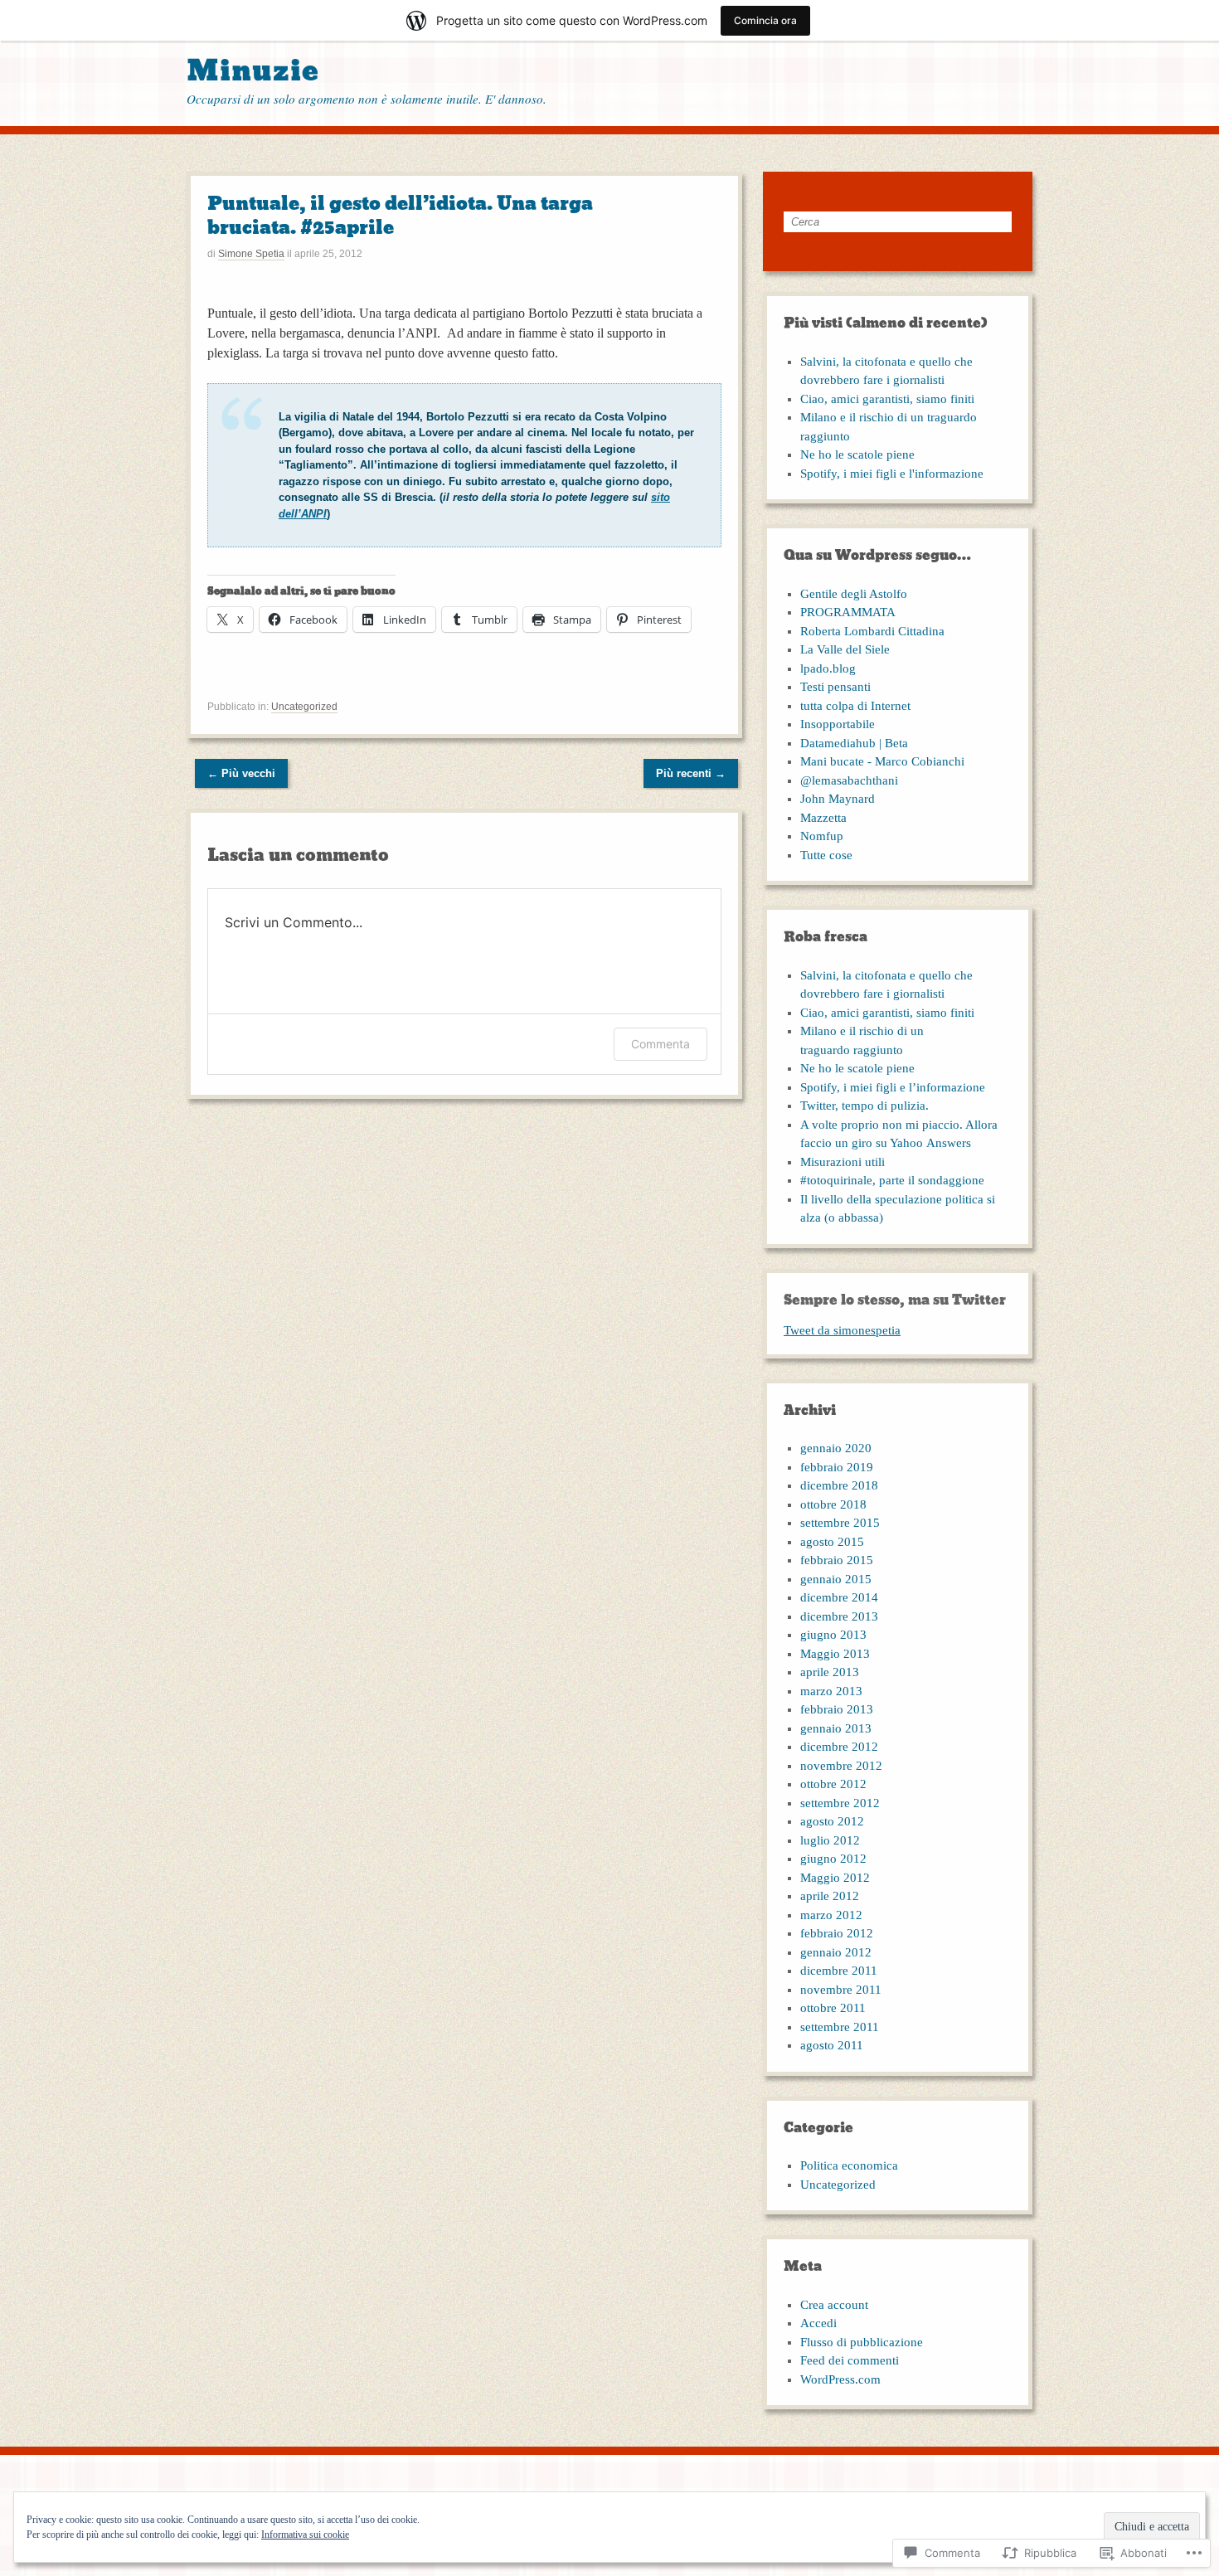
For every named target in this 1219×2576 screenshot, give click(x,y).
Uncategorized (304, 707)
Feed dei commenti (850, 2360)
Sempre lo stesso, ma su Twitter (895, 1300)
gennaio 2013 (836, 1728)
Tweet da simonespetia (842, 1330)
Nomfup (822, 836)
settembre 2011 (840, 2027)
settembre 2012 (840, 1803)
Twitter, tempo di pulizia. (864, 1106)
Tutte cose (826, 855)
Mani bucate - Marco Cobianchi (882, 761)
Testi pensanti (835, 687)
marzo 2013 (831, 1691)
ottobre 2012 (833, 1784)
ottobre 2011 (833, 2008)
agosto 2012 (832, 1821)
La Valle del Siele (845, 649)
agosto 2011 (832, 2045)
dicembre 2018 (839, 1485)
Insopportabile (838, 724)
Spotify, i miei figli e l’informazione (893, 1087)
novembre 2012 (841, 1766)
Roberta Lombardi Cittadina (872, 631)
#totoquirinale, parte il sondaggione (892, 1180)
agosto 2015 (832, 1542)
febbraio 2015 (837, 1560)
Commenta (660, 1044)
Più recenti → (691, 773)
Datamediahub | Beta (854, 743)
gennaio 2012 (836, 1952)
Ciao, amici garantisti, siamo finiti (887, 399)
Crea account (834, 2305)
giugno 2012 (833, 1859)
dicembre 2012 (839, 1747)
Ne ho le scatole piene (857, 454)
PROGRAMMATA (848, 612)
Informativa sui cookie (305, 2535)
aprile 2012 (830, 1896)
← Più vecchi (241, 773)
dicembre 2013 (839, 1616)
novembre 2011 (841, 1990)
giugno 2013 (833, 1635)
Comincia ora (765, 20)
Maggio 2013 (835, 1654)
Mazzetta (823, 818)
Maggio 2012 (835, 1878)
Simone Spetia (251, 254)
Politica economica (849, 2165)
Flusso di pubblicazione (862, 2342)
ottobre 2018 (833, 1504)
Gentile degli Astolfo (854, 594)
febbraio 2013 (837, 1709)
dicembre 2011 (839, 1971)
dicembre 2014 (839, 1597)
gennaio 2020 (836, 1448)
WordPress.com (840, 2379)
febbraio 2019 (837, 1467)
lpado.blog (828, 668)
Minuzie (253, 71)
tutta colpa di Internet (855, 706)
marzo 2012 (831, 1915)
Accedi (818, 2323)
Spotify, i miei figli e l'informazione (892, 474)
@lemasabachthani (849, 780)
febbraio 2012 (837, 1933)
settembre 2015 (840, 1523)
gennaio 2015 (836, 1579)
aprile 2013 (830, 1672)
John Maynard (838, 799)
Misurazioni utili (843, 1162)
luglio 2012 (830, 1840)
